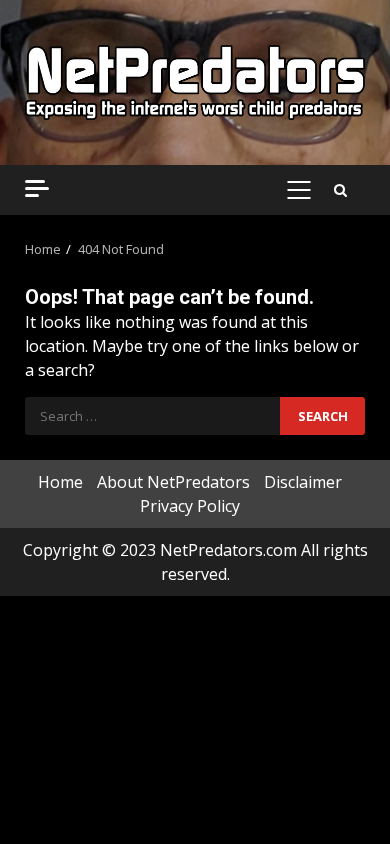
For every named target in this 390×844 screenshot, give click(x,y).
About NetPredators (173, 482)
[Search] (340, 190)
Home (60, 482)
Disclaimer (303, 482)
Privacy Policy (190, 506)
